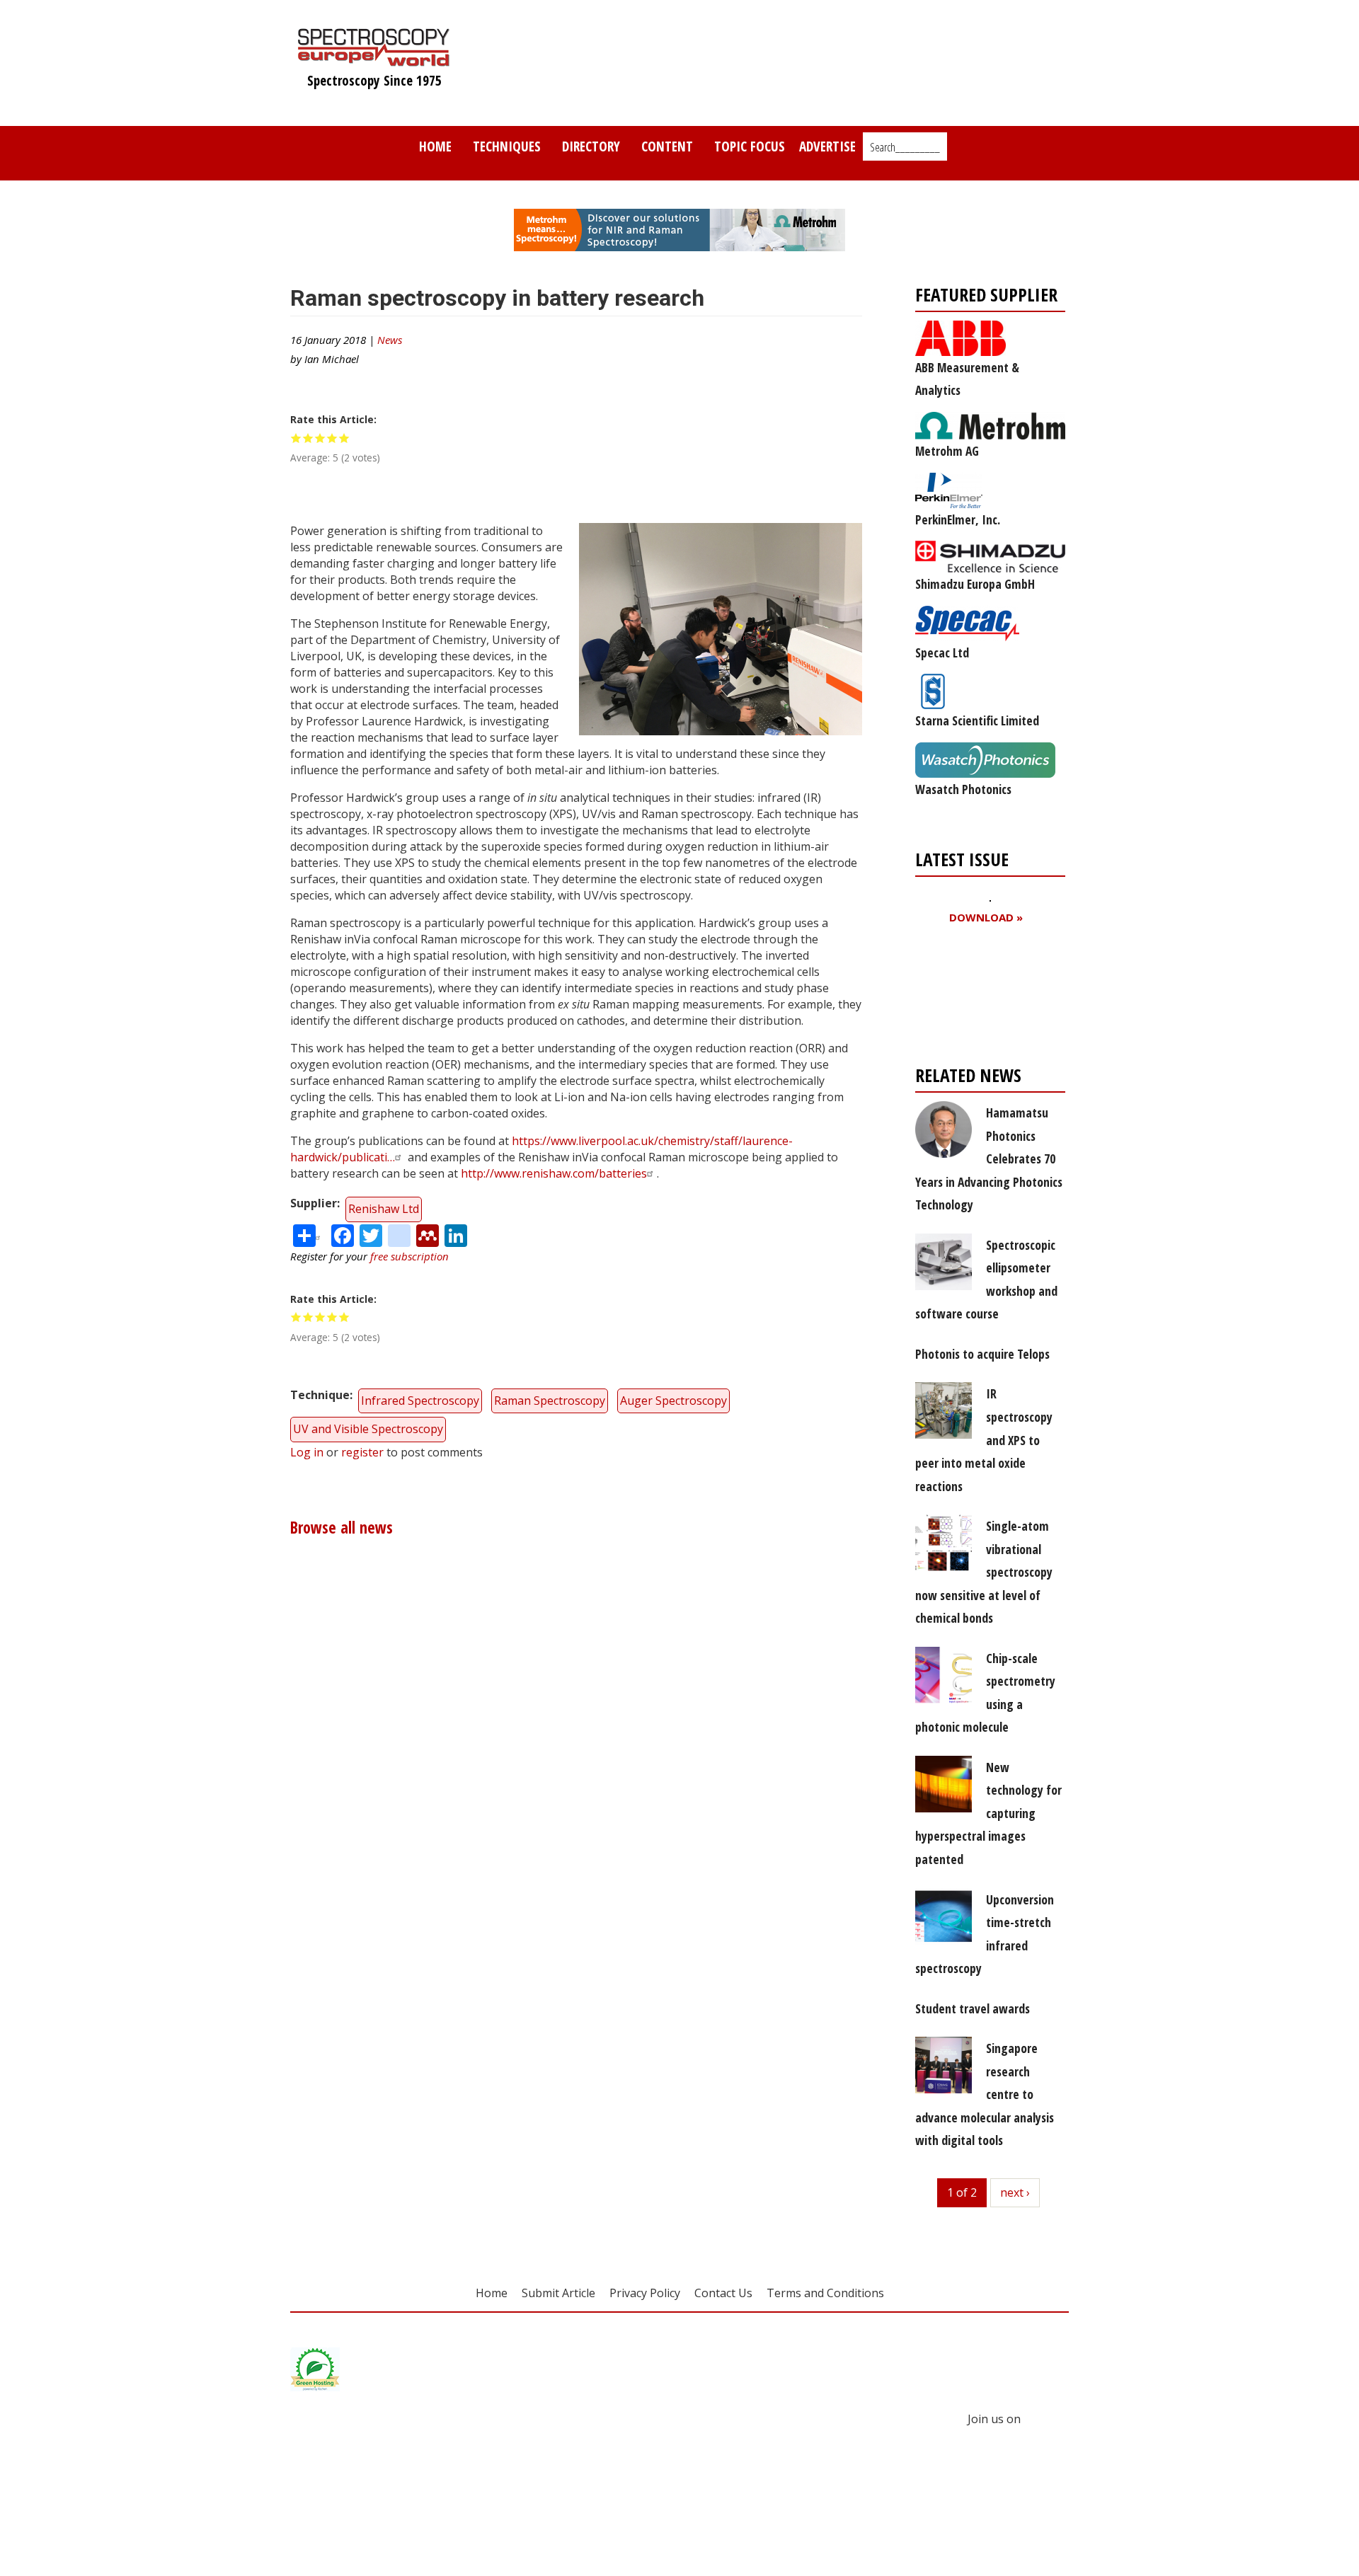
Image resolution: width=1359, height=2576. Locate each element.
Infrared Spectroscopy (420, 1401)
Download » (986, 918)
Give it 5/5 (344, 438)
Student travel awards (973, 2008)
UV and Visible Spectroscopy (368, 1429)
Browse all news (342, 1528)
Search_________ (905, 147)
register (362, 1452)
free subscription (409, 1256)
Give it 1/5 (296, 438)
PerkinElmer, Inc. (958, 519)
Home (435, 146)
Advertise (827, 146)
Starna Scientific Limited (977, 720)
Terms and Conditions (825, 2293)
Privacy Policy (645, 2293)
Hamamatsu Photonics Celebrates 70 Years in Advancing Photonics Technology (989, 1158)
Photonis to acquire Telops (982, 1354)
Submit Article (558, 2293)
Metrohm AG (947, 451)
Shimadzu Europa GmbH (975, 584)
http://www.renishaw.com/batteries (554, 1173)
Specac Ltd (942, 652)
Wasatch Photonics (963, 789)
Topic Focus (750, 146)
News (390, 340)
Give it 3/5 (320, 438)
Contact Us (723, 2293)
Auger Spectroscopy (673, 1401)
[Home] (374, 59)
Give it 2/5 (308, 438)
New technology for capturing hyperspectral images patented (988, 1813)
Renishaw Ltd (384, 1209)
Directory (591, 146)
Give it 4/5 (332, 438)
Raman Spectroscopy (550, 1401)
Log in (307, 1452)
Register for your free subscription (984, 998)
